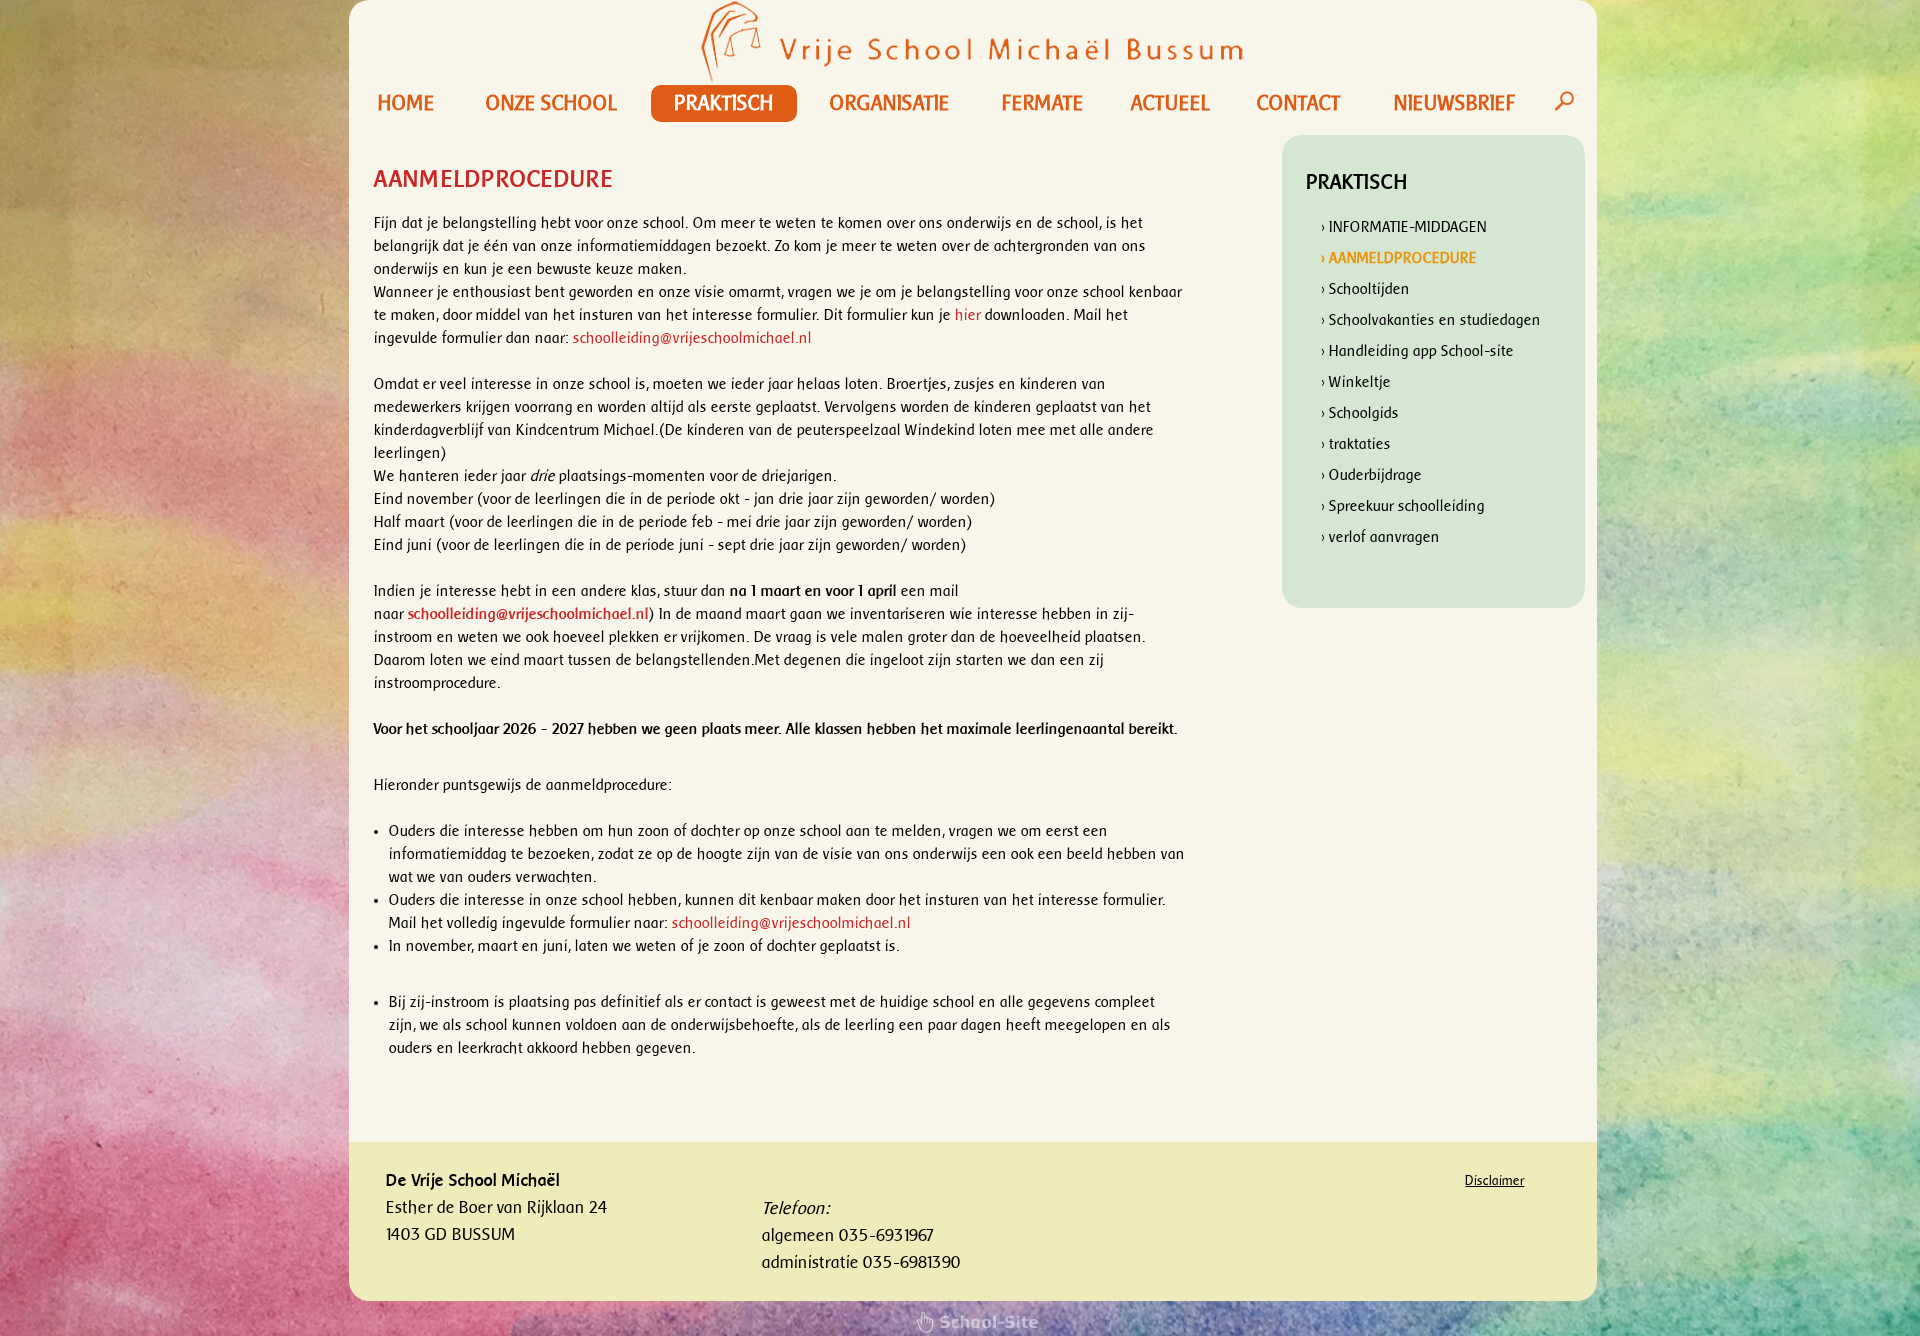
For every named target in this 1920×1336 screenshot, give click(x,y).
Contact (1299, 103)
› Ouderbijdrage (1371, 475)
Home (406, 103)
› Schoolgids (1360, 413)
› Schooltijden (1365, 289)
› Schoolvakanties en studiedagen (1431, 320)
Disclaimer (1494, 1180)
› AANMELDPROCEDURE (1399, 258)
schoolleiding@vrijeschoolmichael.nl (692, 338)
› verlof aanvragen (1380, 537)
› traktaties (1356, 444)
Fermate (1043, 103)
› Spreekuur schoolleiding (1403, 506)
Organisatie (890, 103)
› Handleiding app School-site (1417, 351)
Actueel (1170, 103)
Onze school (551, 103)
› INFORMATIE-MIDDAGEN (1404, 227)
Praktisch (724, 103)
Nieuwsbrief (1455, 103)
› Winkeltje (1356, 382)
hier (968, 315)
